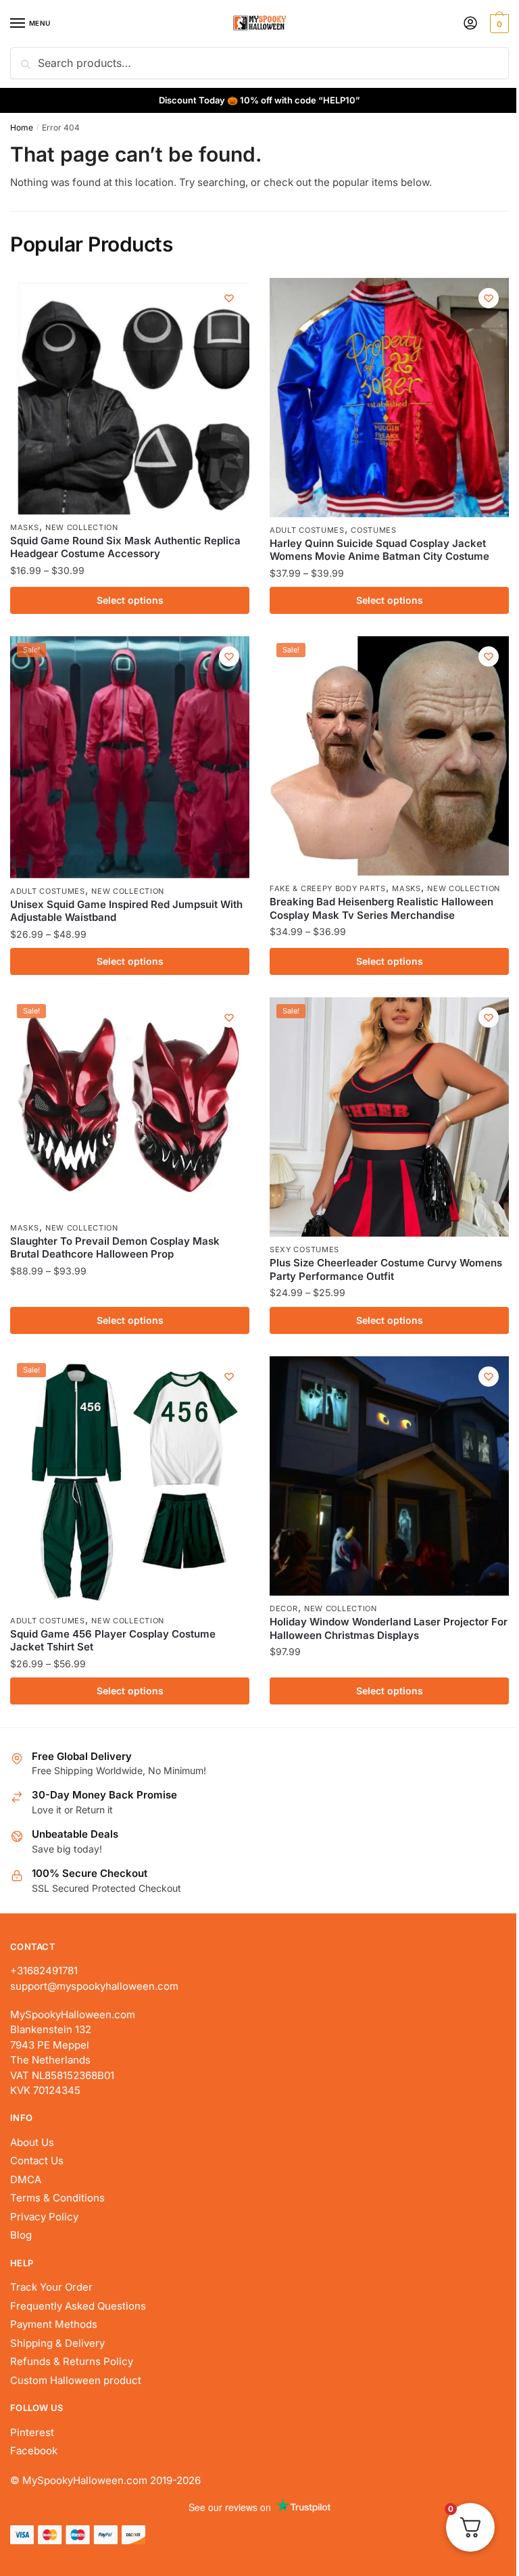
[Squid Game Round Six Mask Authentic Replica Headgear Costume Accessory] (130, 396)
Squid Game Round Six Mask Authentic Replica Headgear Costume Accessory (125, 547)
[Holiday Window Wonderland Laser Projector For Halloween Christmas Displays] (389, 1476)
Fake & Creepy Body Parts (328, 888)
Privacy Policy (44, 2217)
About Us (32, 2142)
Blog (21, 2235)
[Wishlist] (229, 298)
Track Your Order (51, 2287)
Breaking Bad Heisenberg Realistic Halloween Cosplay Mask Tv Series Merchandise (381, 908)
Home (22, 127)
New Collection (82, 527)
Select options (130, 600)
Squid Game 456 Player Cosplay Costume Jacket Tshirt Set (113, 1641)
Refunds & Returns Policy (72, 2361)
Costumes (374, 530)
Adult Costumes (307, 530)
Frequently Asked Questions (78, 2306)
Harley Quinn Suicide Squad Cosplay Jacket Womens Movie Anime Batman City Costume (379, 550)
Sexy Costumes (304, 1249)
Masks (25, 527)
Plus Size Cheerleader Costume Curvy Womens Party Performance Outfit (386, 1269)
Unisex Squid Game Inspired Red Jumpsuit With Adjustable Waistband (126, 911)
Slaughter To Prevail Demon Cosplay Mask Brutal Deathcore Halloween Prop (115, 1248)
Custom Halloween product (76, 2380)
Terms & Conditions (57, 2198)
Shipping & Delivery (57, 2343)
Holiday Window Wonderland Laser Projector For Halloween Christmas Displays (389, 1628)
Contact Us (37, 2161)
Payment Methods (54, 2324)
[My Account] (470, 24)
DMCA (26, 2179)
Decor (284, 1608)
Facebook (34, 2451)
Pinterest (32, 2432)
